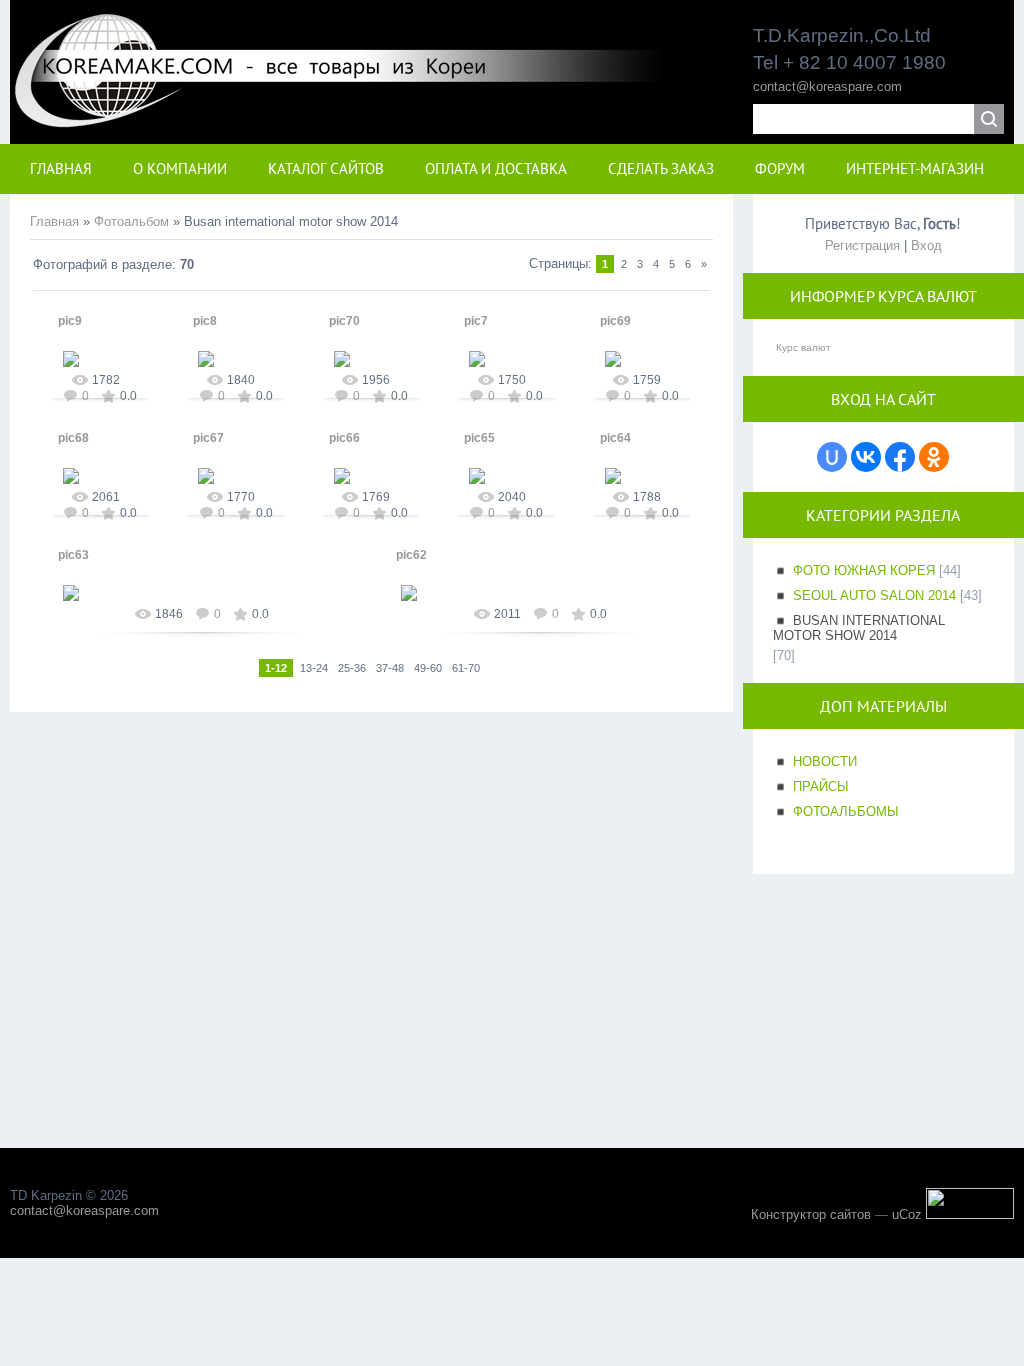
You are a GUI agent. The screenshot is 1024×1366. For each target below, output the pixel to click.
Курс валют (803, 347)
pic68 (73, 438)
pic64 (615, 438)
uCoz (907, 1214)
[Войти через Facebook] (900, 457)
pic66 (344, 438)
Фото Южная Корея (864, 570)
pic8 (205, 321)
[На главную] (358, 116)
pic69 (615, 321)
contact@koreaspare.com (827, 86)
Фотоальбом (131, 221)
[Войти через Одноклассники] (934, 457)
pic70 (344, 321)
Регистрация (862, 245)
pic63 (73, 555)
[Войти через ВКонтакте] (866, 457)
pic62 (411, 555)
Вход (926, 245)
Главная (54, 221)
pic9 (70, 321)
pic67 (208, 438)
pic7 (476, 321)
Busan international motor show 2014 (859, 628)
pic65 (479, 438)
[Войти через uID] (832, 457)
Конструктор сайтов (811, 1214)
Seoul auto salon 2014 (874, 595)
